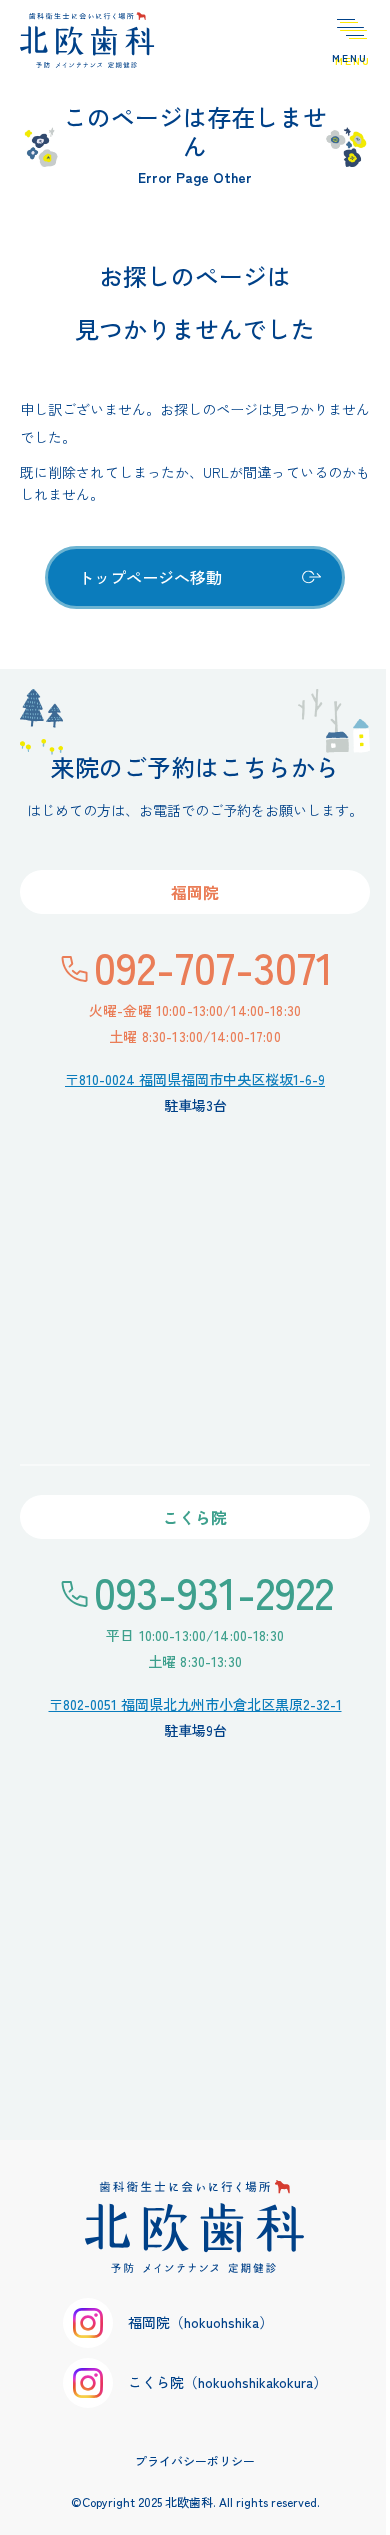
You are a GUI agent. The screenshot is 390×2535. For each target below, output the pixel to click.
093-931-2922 (214, 1591)
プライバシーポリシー (195, 2460)
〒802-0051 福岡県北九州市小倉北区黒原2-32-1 (195, 1704)
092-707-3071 (214, 966)
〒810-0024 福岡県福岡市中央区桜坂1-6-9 (195, 1079)
